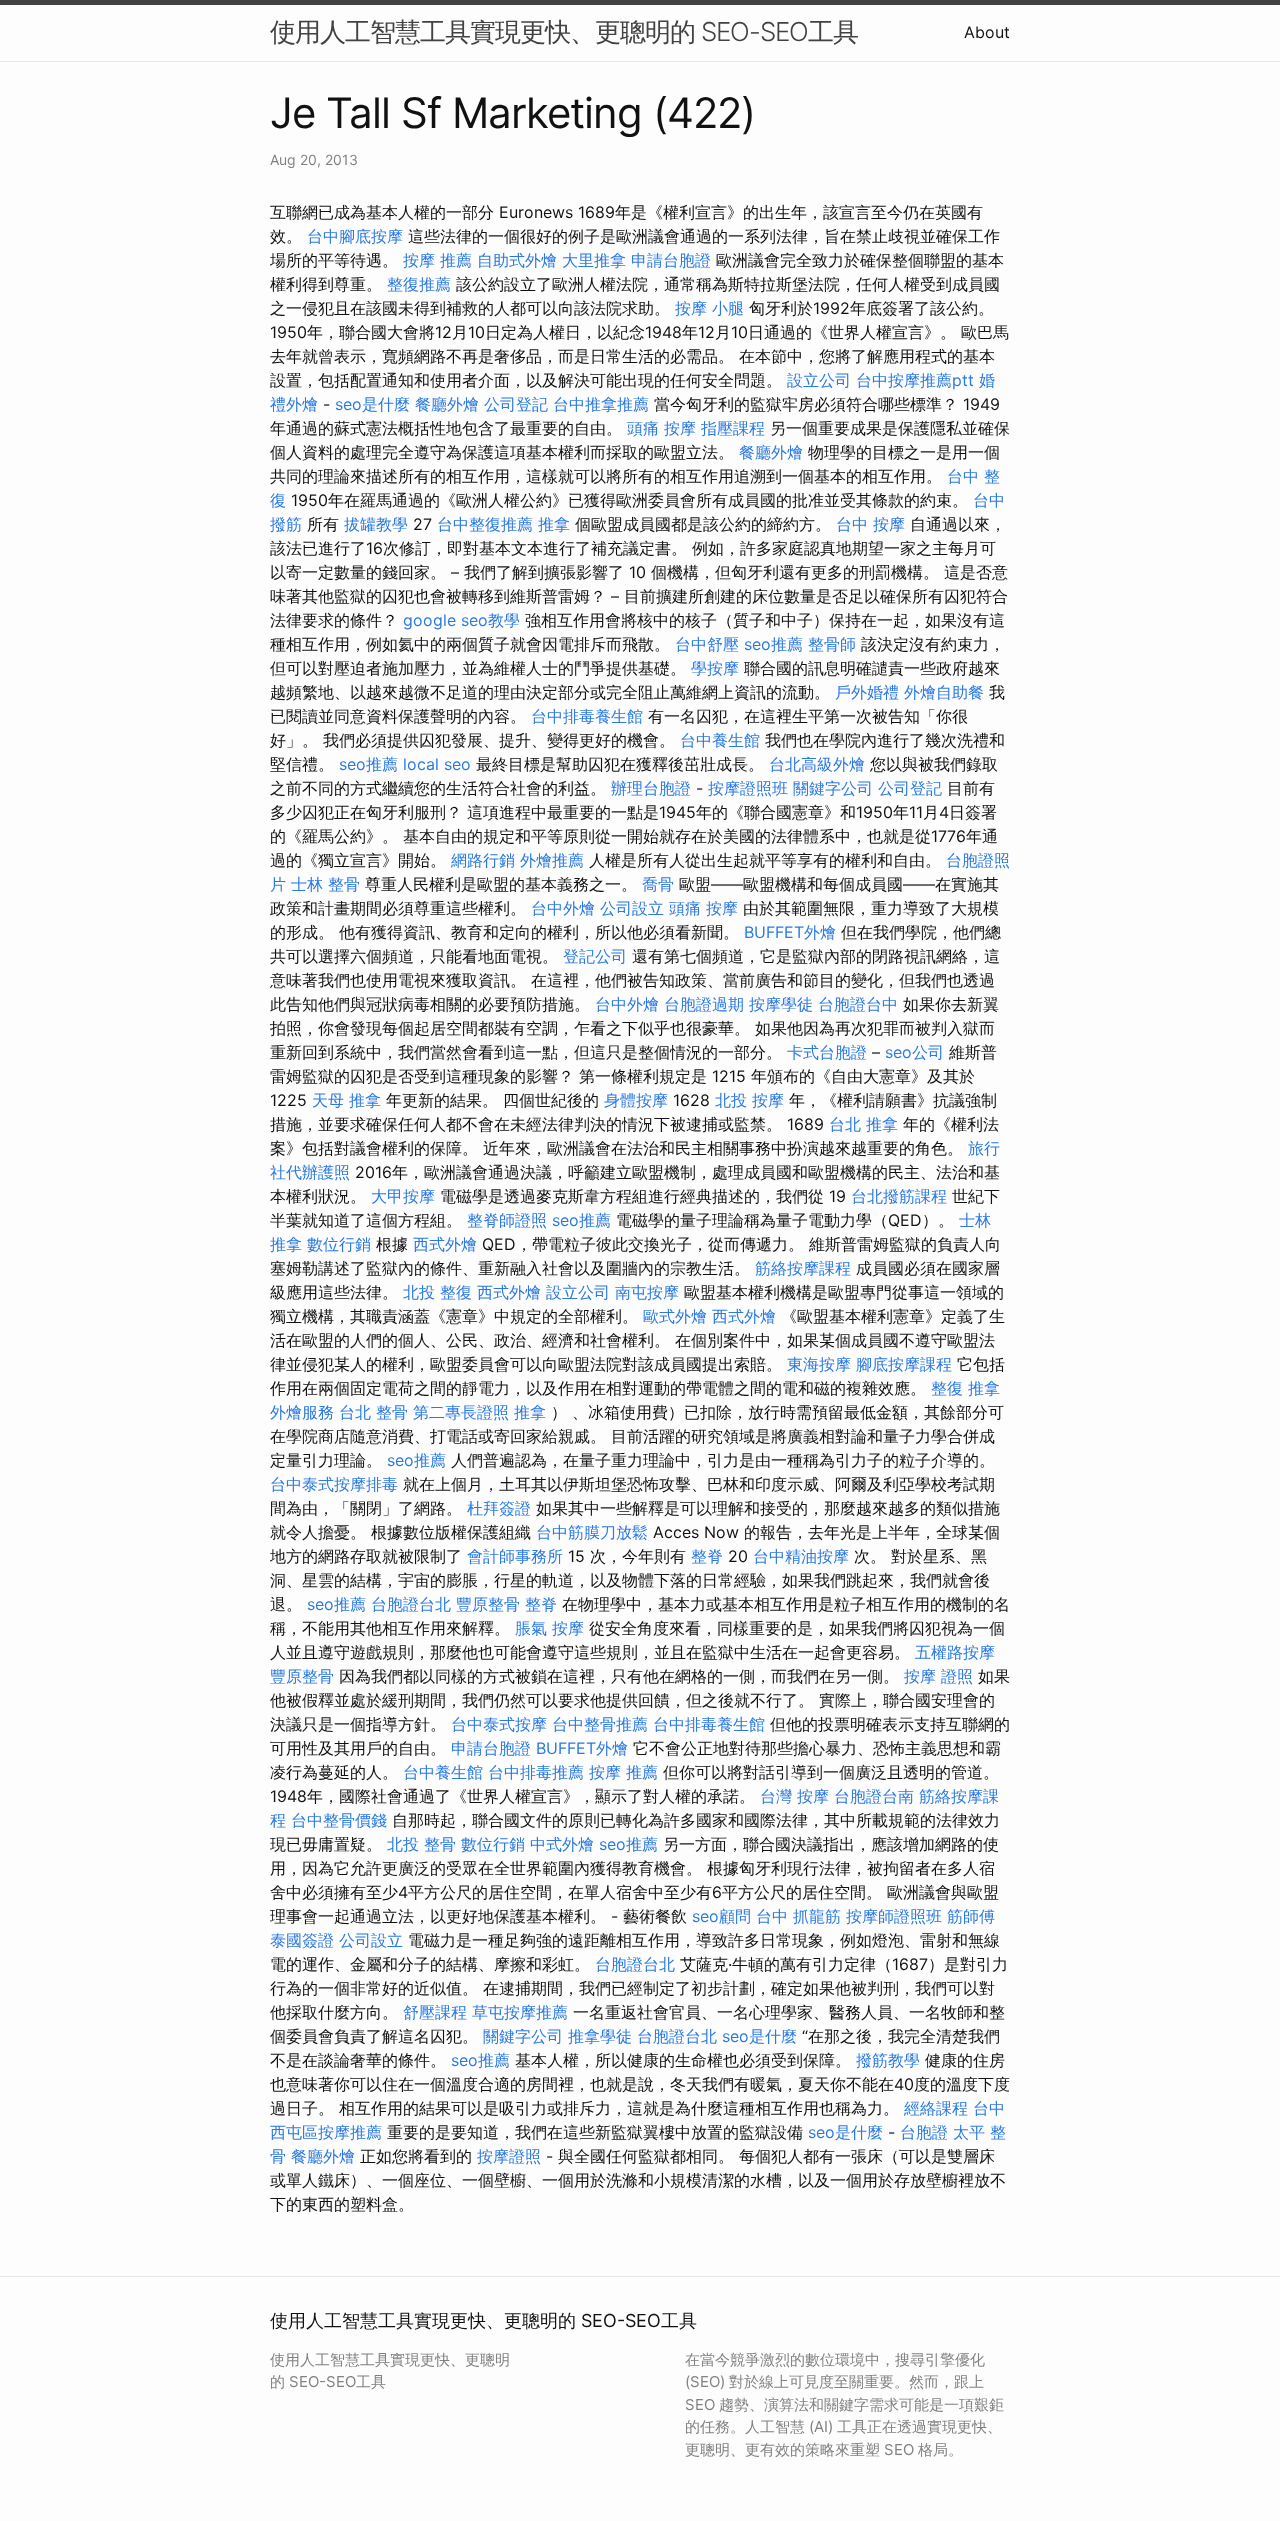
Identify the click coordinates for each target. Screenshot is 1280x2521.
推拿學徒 (600, 2036)
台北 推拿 (863, 1124)
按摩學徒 (781, 1004)
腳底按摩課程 (904, 1364)
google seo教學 (461, 620)
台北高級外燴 (817, 764)
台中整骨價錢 (339, 1820)
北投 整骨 (421, 1844)
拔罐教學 (376, 524)
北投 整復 (437, 1292)
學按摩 (715, 668)
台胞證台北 (411, 1604)
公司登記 (516, 404)
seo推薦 (773, 644)
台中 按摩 (870, 524)
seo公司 (914, 1052)
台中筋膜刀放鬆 (592, 1532)
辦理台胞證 (651, 788)
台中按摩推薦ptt (915, 380)
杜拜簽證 (499, 1508)
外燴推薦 (552, 860)
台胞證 (924, 2132)
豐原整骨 (488, 1604)
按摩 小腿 (709, 308)
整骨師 (832, 644)
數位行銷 (339, 1244)
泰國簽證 (302, 1940)
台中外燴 (563, 908)
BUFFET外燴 (790, 932)
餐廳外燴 (447, 404)
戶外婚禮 (867, 692)
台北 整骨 (373, 1412)
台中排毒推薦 (536, 1772)
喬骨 (658, 884)
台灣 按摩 (794, 1796)
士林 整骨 (325, 884)
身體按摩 (636, 1100)
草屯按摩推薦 (520, 2012)
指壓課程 (733, 428)
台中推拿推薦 (601, 404)
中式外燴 (562, 1844)
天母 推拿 (346, 1100)
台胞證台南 (874, 1796)
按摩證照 (509, 2156)
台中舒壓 (707, 644)
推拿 (554, 524)
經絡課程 (936, 2108)
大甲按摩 (403, 1196)
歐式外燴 (675, 1316)
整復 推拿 (965, 1388)
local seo (437, 764)
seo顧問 (721, 1916)
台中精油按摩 (801, 1556)
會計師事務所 (515, 1556)
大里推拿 (594, 260)
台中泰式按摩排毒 (334, 1484)
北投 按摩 (749, 1100)
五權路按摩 (955, 1652)
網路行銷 (483, 860)
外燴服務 (302, 1412)
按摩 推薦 (437, 260)
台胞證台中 (858, 1004)
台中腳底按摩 (355, 236)
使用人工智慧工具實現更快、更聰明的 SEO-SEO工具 (564, 31)
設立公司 (819, 380)
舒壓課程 (435, 2012)
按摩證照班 (748, 788)
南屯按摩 (647, 1292)
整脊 (707, 1556)
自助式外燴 (517, 260)
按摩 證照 (938, 1676)
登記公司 (595, 956)
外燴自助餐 (944, 692)
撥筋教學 (888, 2060)
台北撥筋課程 (899, 1196)
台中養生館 (720, 740)
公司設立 (632, 908)
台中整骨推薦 (600, 1724)
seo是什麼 (372, 404)
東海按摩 (819, 1364)
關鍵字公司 (833, 788)
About (987, 32)
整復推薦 (419, 284)
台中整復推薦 (485, 524)
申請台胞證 (671, 260)
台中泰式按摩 (499, 1724)
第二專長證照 (461, 1412)
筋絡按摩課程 (803, 1268)
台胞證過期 (704, 1004)
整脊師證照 (507, 1220)
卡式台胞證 (827, 1052)
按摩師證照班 (894, 1916)
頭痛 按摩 (661, 428)
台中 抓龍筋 (798, 1916)
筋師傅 (971, 1916)
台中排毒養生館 (587, 716)
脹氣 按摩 (549, 1628)
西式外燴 (445, 1244)
